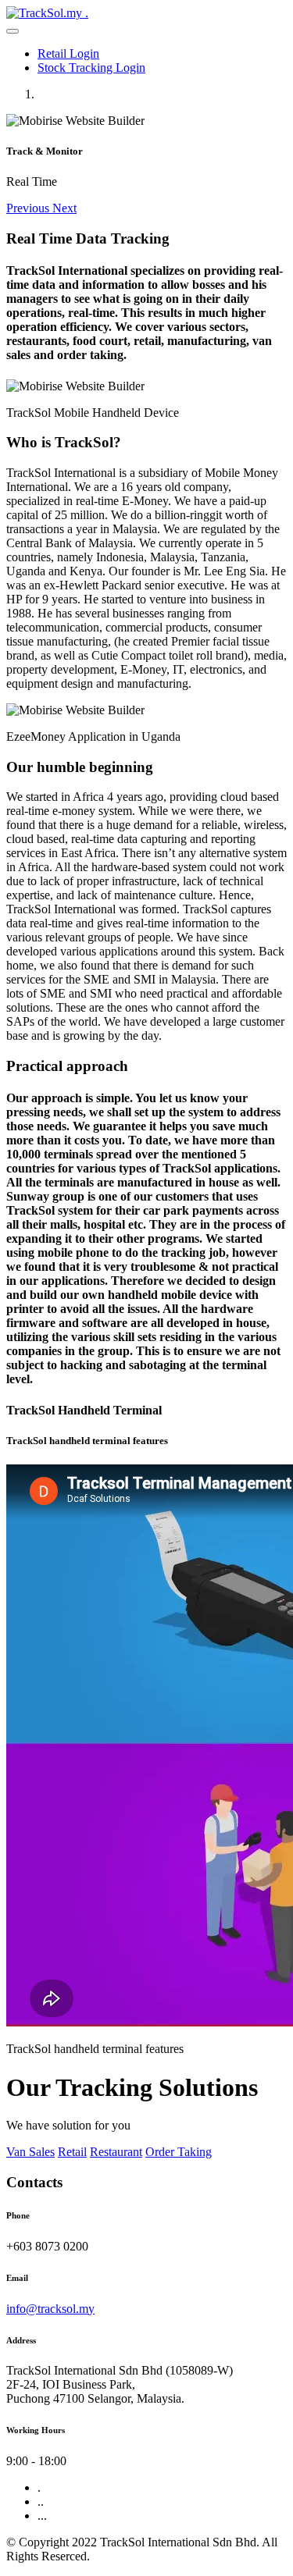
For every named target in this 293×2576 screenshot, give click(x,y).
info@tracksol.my (50, 2309)
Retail (72, 2152)
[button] (29, 208)
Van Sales (30, 2152)
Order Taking (179, 2152)
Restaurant (116, 2152)
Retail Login (68, 53)
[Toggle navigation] (13, 31)
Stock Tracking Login (91, 68)
